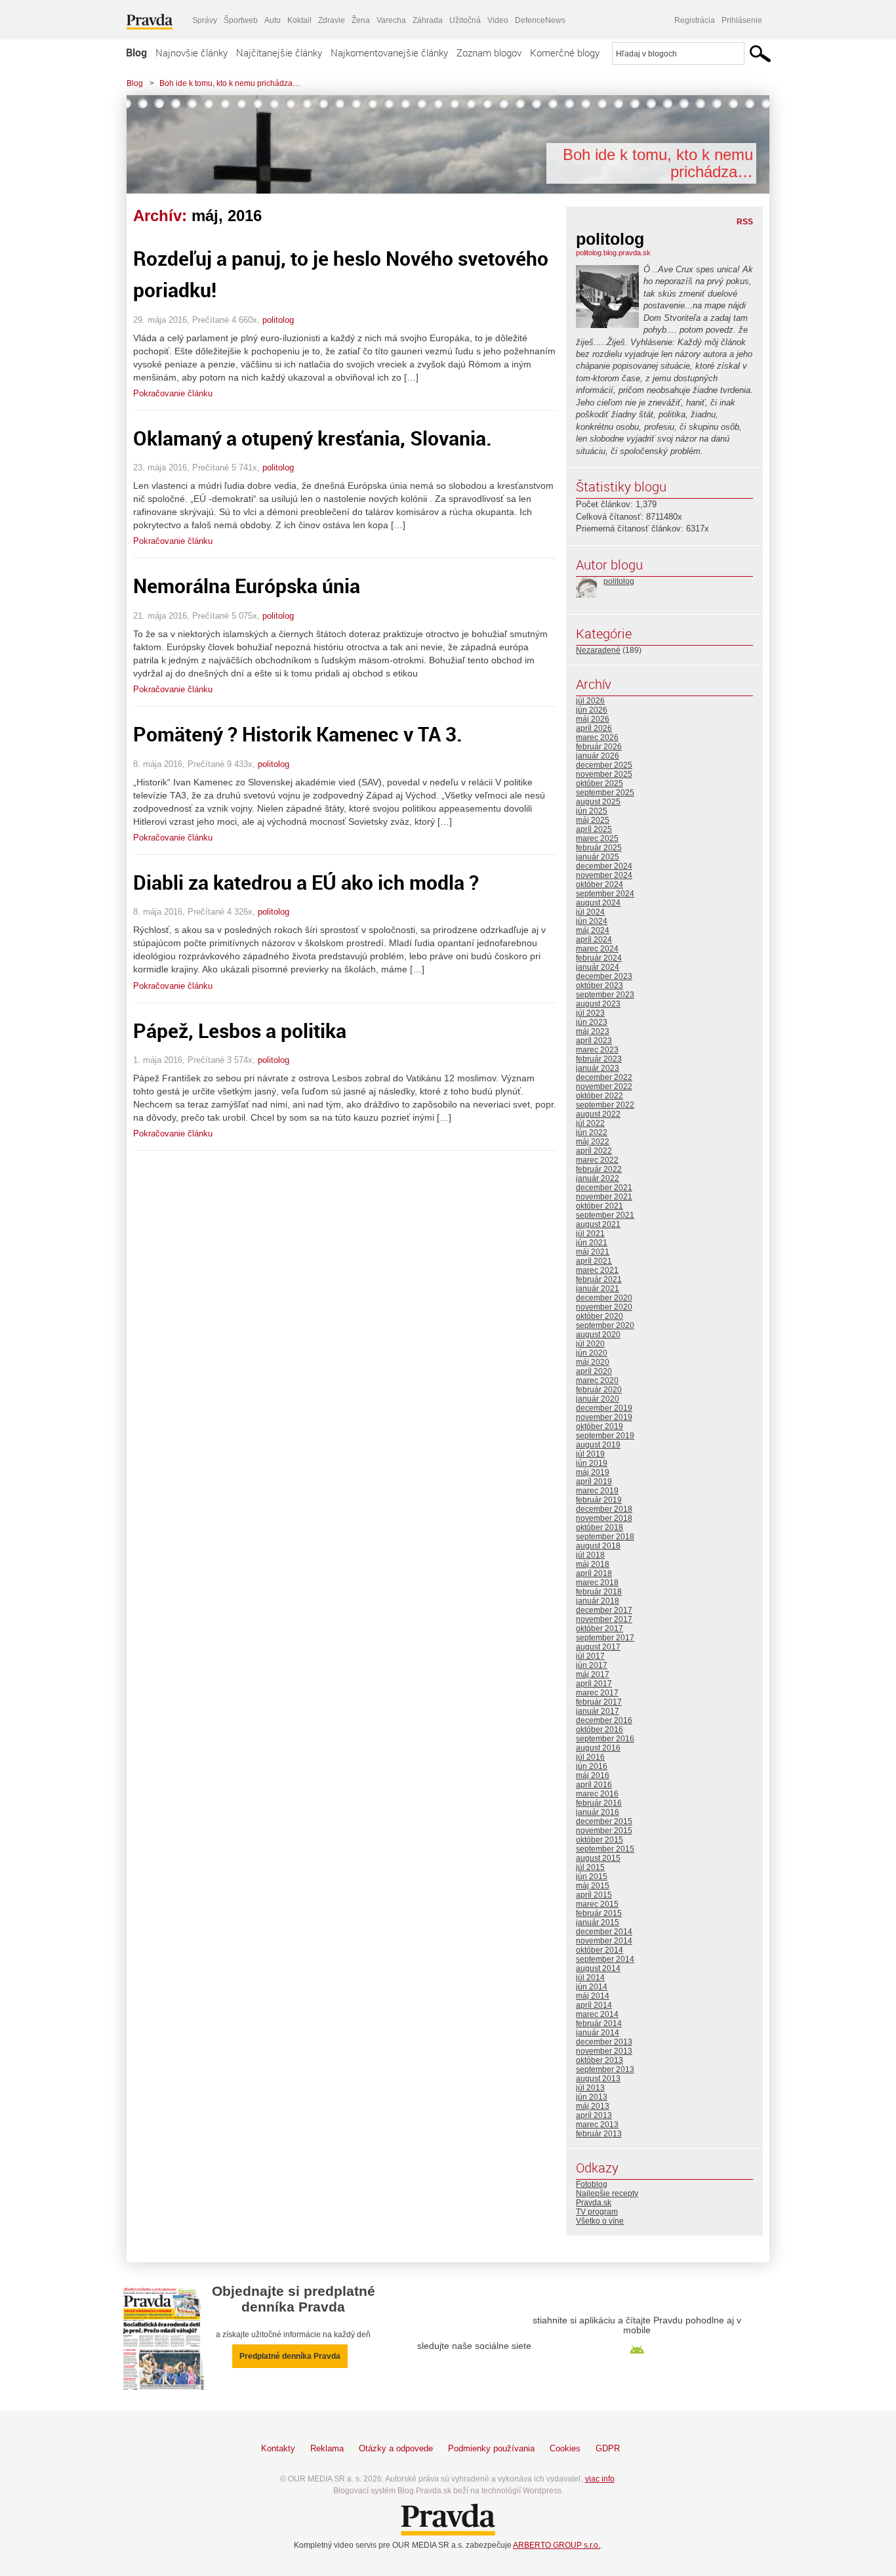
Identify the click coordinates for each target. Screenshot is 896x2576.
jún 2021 (592, 1243)
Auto (273, 20)
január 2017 (598, 1711)
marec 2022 (597, 1160)
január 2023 (598, 1068)
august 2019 (598, 1445)
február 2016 (599, 1803)
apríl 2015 (594, 1895)
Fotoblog (592, 2184)
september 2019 (605, 1436)
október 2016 (600, 1730)
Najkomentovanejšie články (389, 52)
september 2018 (605, 1537)
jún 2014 (592, 1987)
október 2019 (600, 1426)
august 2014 (598, 1968)
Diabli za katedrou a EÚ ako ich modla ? (306, 882)
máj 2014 (593, 1996)
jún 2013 (592, 2097)
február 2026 (599, 747)
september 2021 (605, 1215)
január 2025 (598, 857)
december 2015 (604, 1821)
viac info (600, 2479)
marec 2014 (597, 2014)
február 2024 (599, 958)
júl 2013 (590, 2088)
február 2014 (599, 2024)
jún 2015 (592, 1877)
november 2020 (604, 1307)
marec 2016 (597, 1794)
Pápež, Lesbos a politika (240, 1030)
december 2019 (604, 1408)
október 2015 (600, 1840)
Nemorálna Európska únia (247, 586)
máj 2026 (593, 719)
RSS (745, 222)
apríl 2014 (594, 2005)
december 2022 (604, 1077)
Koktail (299, 20)
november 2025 (604, 774)
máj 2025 (593, 820)
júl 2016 (590, 1757)
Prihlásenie (742, 20)
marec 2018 (597, 1583)
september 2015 (605, 1849)
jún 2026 (592, 710)
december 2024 (604, 866)
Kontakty (278, 2448)
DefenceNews (540, 20)
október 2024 (600, 884)
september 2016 (605, 1739)
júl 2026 (590, 701)
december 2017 (604, 1610)
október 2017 (600, 1629)
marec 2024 (597, 949)
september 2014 (605, 1959)
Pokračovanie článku (173, 393)
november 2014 (604, 1941)
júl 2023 (590, 1013)
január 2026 (598, 756)
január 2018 (598, 1601)
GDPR (608, 2448)
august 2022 (598, 1114)
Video (498, 20)
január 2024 (598, 967)
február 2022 (599, 1169)
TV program (597, 2212)
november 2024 (604, 875)
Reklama (327, 2448)
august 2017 (598, 1647)
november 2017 (604, 1619)
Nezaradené (598, 650)
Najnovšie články (192, 52)
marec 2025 (597, 839)
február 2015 (599, 1913)
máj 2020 (593, 1362)
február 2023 (599, 1059)
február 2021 (599, 1279)
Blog (136, 52)
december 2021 (604, 1188)
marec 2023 (597, 1050)
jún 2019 (592, 1463)
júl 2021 (590, 1234)
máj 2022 (593, 1142)
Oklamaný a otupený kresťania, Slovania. (313, 438)
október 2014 (600, 1950)
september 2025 (605, 793)
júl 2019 (590, 1454)
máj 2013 (593, 2106)
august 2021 (598, 1224)
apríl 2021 (594, 1261)
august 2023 (598, 1004)
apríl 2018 (594, 1573)
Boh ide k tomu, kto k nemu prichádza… (230, 83)
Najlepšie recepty (607, 2193)
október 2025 (600, 783)
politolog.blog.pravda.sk (613, 253)
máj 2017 (593, 1674)
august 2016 (598, 1748)
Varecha (391, 20)
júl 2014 (590, 1978)
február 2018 (599, 1592)
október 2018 (600, 1527)
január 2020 (598, 1399)
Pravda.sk (594, 2203)
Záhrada (428, 20)
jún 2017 (592, 1665)
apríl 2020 (594, 1371)
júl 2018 (590, 1555)
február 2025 (599, 848)
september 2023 (605, 995)
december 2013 (604, 2042)
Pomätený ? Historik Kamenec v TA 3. (298, 734)
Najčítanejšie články (279, 52)
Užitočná (465, 20)
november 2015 (604, 1831)
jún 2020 (592, 1353)
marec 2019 (597, 1491)
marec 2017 (597, 1693)
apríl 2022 (594, 1151)
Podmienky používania (491, 2448)
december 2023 (604, 976)
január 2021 (598, 1289)
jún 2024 (592, 921)
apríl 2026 (594, 728)
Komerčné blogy (565, 52)
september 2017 (605, 1638)
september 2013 (605, 2069)
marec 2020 (597, 1381)
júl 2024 (590, 912)
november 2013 (604, 2051)
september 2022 (605, 1105)
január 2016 (598, 1812)
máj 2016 (593, 1776)
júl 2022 (590, 1123)
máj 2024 (593, 930)
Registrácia (695, 20)
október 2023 (600, 986)
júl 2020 (590, 1344)
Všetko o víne (600, 2221)
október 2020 (600, 1316)
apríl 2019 (594, 1482)
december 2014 (604, 1932)
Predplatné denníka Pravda (290, 2356)
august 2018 (598, 1546)
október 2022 (600, 1096)
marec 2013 (597, 2125)
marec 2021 (597, 1270)
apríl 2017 (594, 1684)
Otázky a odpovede (396, 2448)
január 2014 (598, 2033)
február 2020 (599, 1390)
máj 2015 (593, 1886)
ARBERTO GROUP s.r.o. (557, 2545)
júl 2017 (590, 1656)
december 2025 (604, 765)
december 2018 (604, 1509)
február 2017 (599, 1702)
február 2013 (599, 2134)
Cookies (565, 2448)
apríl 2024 (594, 940)
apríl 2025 (594, 829)
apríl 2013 (594, 2115)
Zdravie (332, 20)
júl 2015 (590, 1867)
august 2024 (598, 903)
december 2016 (604, 1720)
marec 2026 (597, 737)
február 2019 (599, 1500)
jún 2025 (592, 811)
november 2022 (604, 1087)
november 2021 (604, 1197)
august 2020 (598, 1335)
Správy (205, 20)
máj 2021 (593, 1252)
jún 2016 (592, 1766)
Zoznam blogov (489, 52)
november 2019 (604, 1417)
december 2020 (604, 1298)
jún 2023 (592, 1022)
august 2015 (598, 1858)
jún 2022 (592, 1132)
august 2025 (598, 802)
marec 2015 (597, 1904)
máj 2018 (593, 1564)
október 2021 (600, 1206)
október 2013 (600, 2060)
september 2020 (605, 1325)
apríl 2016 (594, 1785)
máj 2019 (593, 1472)
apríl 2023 (594, 1041)
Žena (361, 20)
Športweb (241, 20)
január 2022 (598, 1178)
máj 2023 (593, 1031)
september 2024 (605, 894)
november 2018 (604, 1518)
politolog (278, 320)
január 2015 (598, 1922)
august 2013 (598, 2079)
